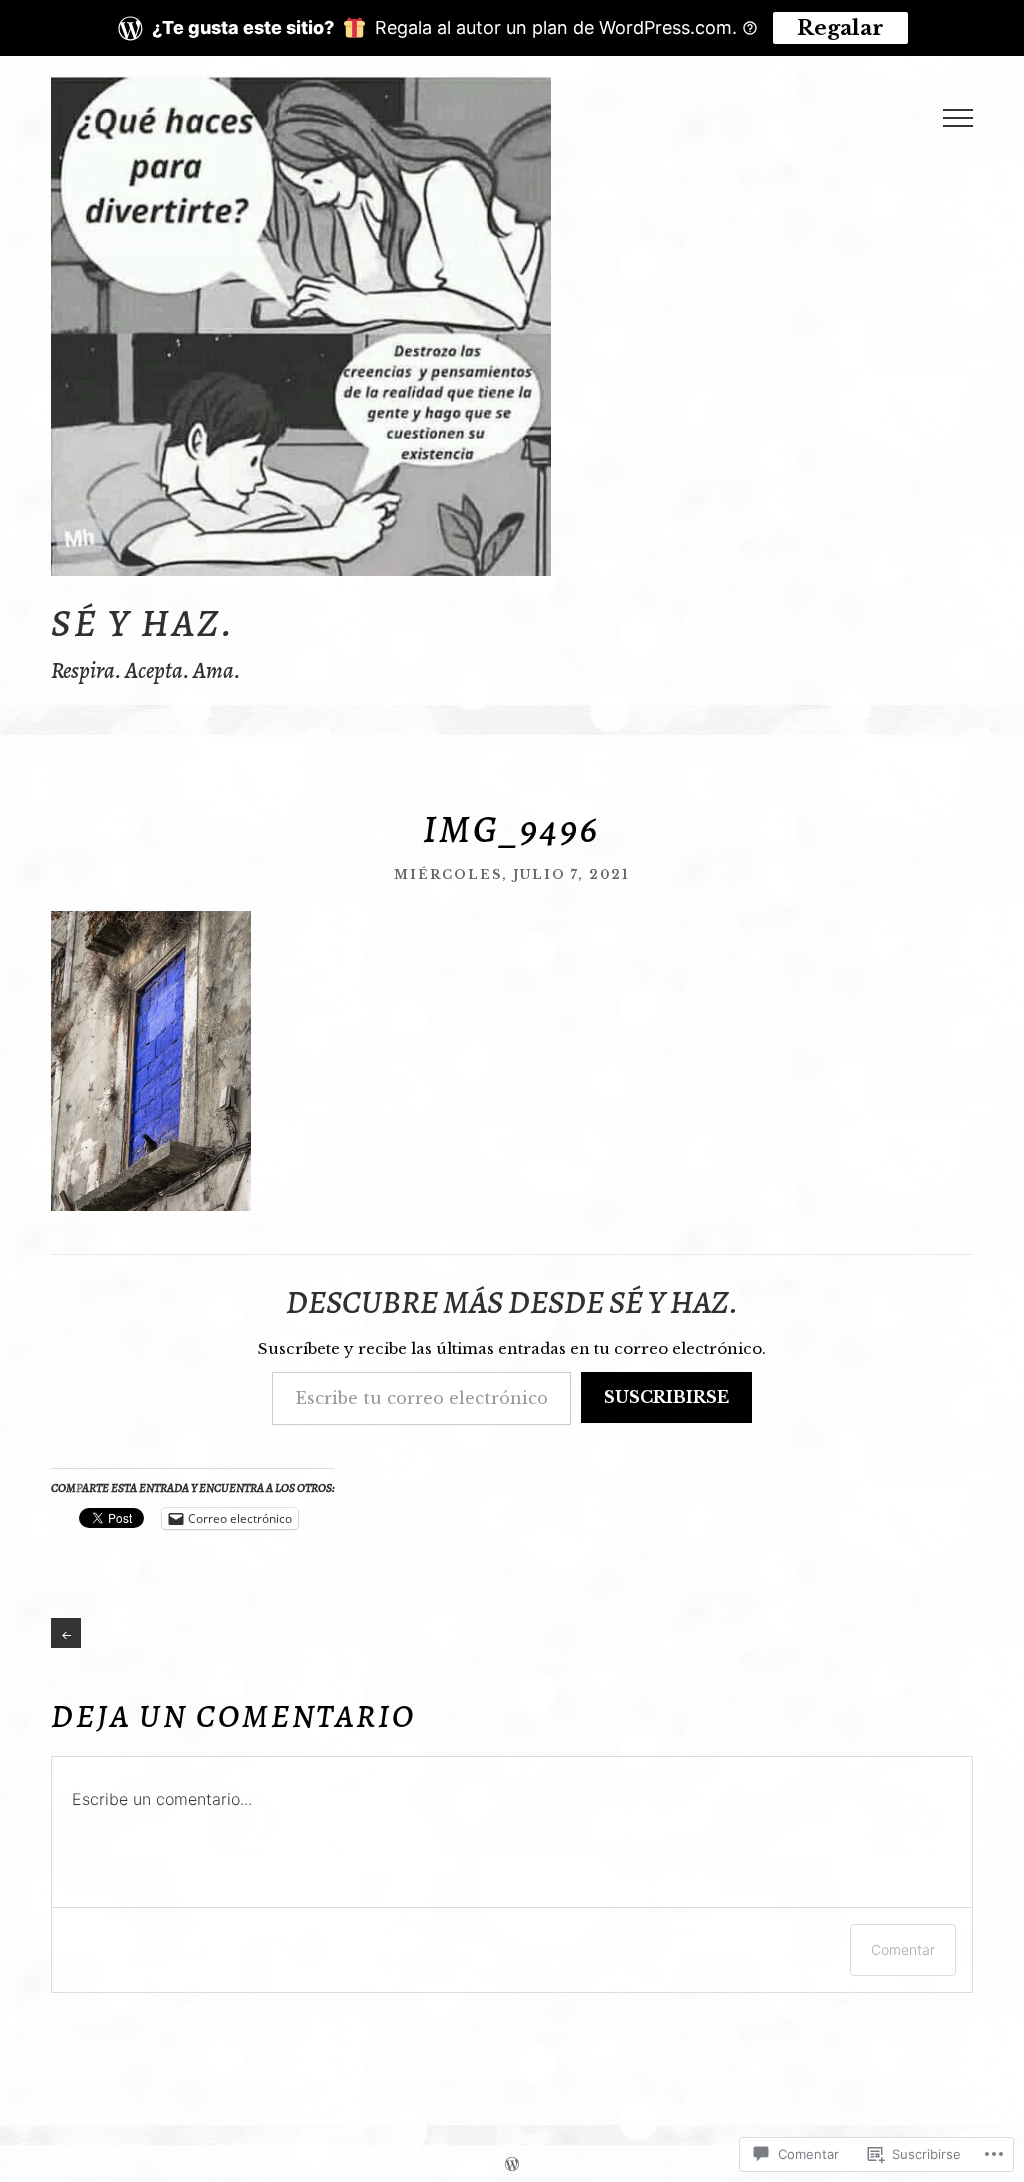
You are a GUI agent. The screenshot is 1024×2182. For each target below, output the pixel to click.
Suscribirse (666, 1397)
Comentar (903, 1949)
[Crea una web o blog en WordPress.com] (512, 2164)
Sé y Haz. (143, 623)
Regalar (840, 28)
